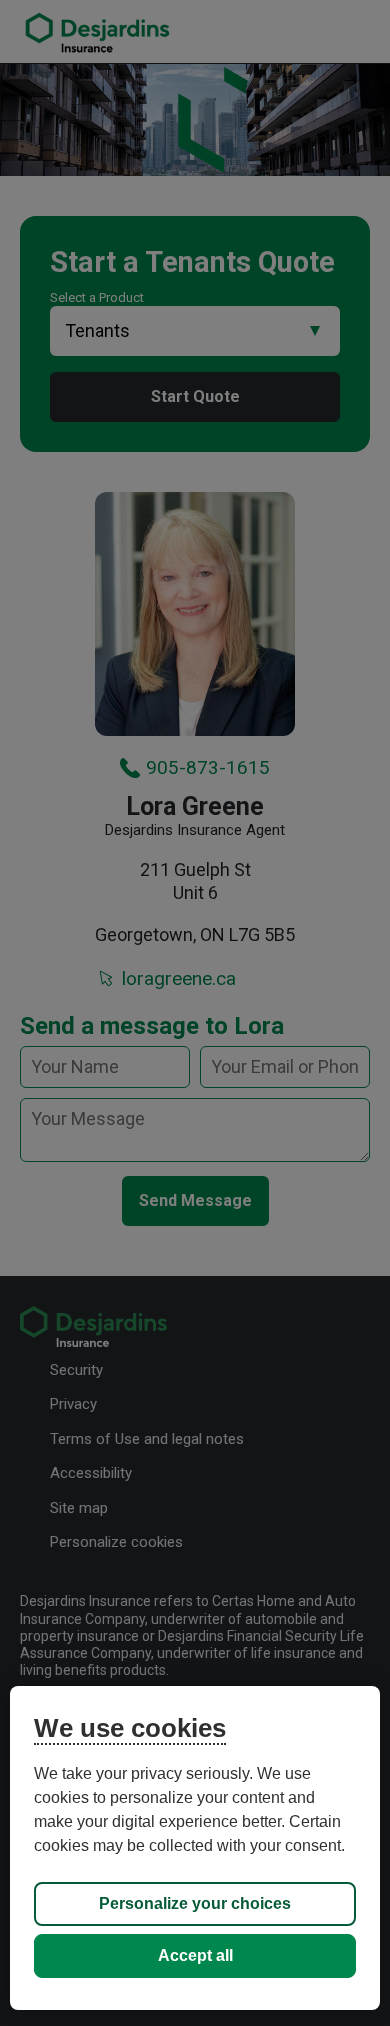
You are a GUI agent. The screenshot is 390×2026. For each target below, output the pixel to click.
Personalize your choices (195, 1903)
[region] (195, 1848)
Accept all (195, 1955)
